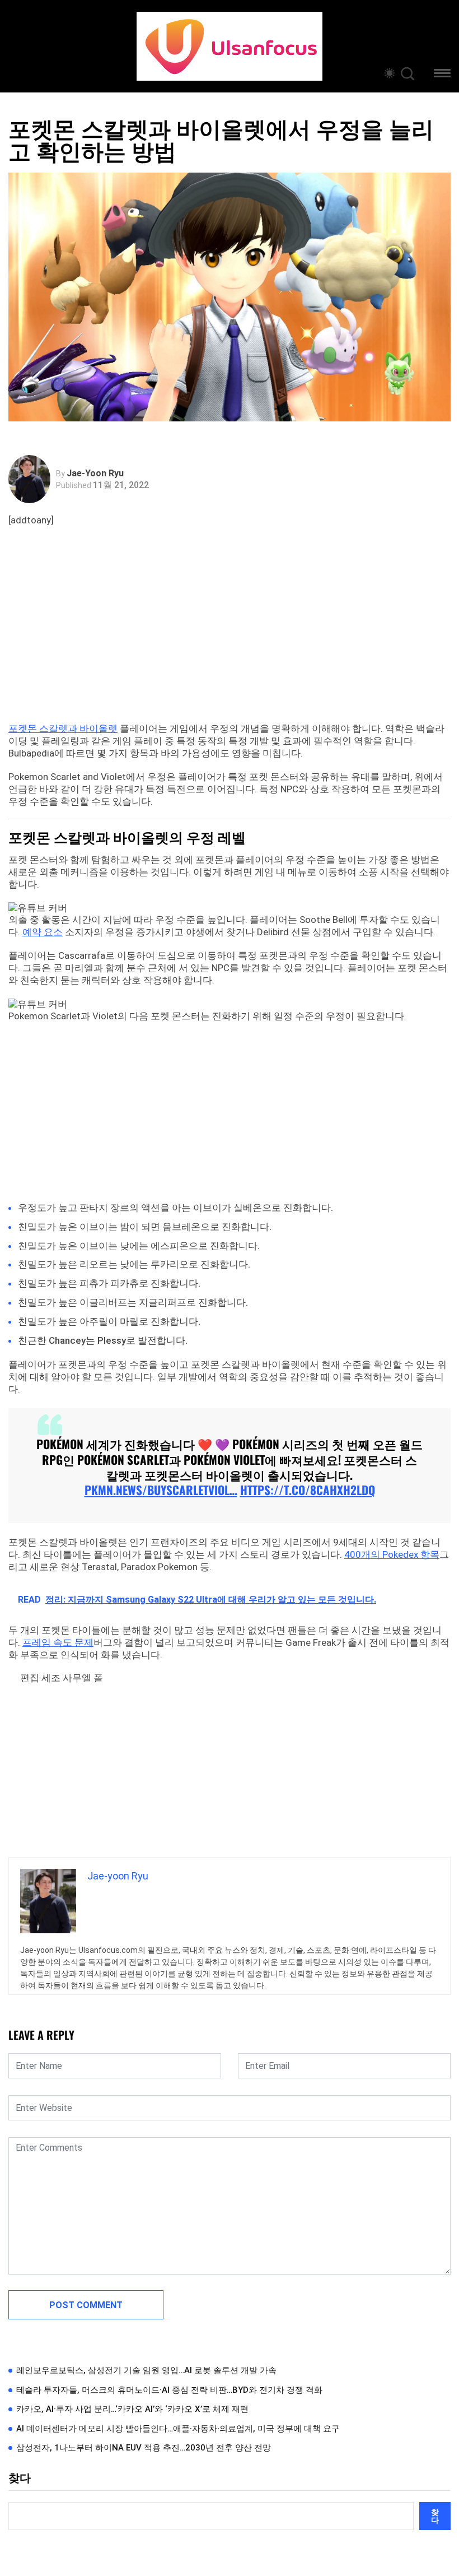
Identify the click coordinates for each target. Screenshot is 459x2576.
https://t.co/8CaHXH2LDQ (308, 1490)
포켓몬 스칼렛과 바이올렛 (63, 728)
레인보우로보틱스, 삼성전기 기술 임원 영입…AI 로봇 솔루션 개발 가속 (146, 2370)
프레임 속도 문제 (58, 1642)
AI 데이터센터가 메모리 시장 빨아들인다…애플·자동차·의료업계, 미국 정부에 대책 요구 (178, 2429)
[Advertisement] (232, 638)
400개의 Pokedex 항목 (392, 1554)
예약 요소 (43, 932)
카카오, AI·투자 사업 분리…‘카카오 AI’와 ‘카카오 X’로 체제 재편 (132, 2409)
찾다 (20, 2478)
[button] (442, 75)
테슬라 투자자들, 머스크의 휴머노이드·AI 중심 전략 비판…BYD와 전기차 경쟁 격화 (169, 2390)
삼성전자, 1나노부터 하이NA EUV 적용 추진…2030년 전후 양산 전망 (144, 2448)
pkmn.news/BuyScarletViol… (161, 1490)
